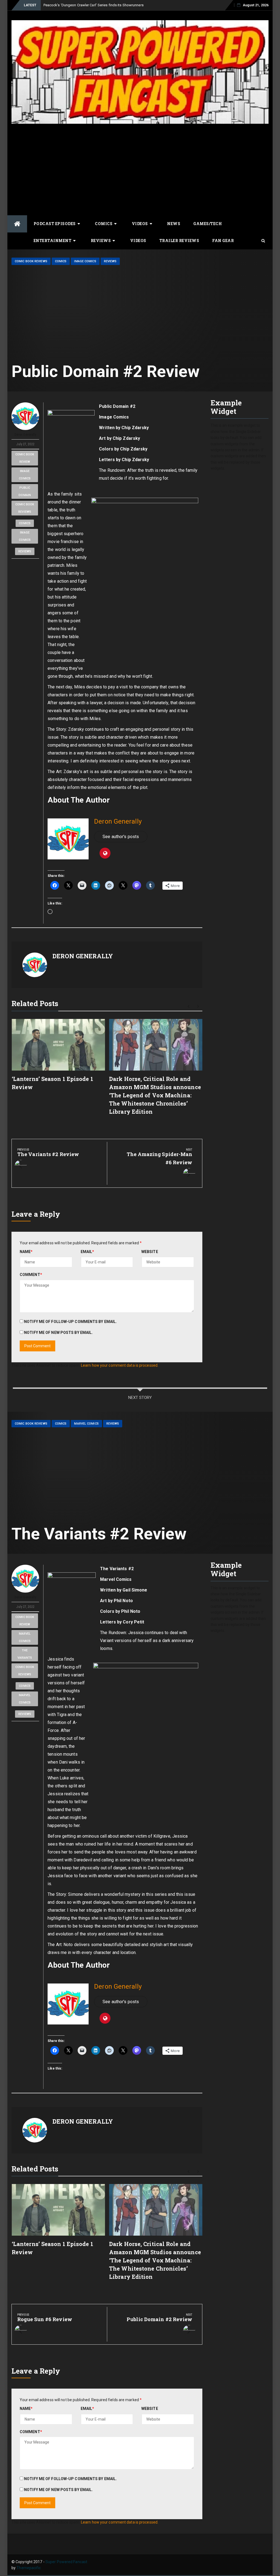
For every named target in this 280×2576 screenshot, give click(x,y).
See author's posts (121, 837)
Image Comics (85, 261)
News (174, 224)
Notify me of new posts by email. (58, 1333)
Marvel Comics (86, 1424)
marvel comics (25, 1637)
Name (26, 1252)
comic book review (25, 458)
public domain (25, 491)
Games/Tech (208, 224)
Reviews (101, 241)
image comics (25, 475)
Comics (104, 224)
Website (150, 1252)
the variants (25, 1654)
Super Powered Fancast (66, 2562)
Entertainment (53, 241)
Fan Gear (223, 241)
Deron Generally (25, 435)
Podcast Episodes (55, 224)
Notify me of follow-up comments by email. (70, 1322)
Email (87, 1252)
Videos (140, 224)
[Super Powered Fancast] (17, 224)
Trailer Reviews (179, 241)
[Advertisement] (140, 169)
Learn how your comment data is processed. (120, 1365)
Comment (31, 1275)
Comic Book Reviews (31, 261)
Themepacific (29, 2568)
